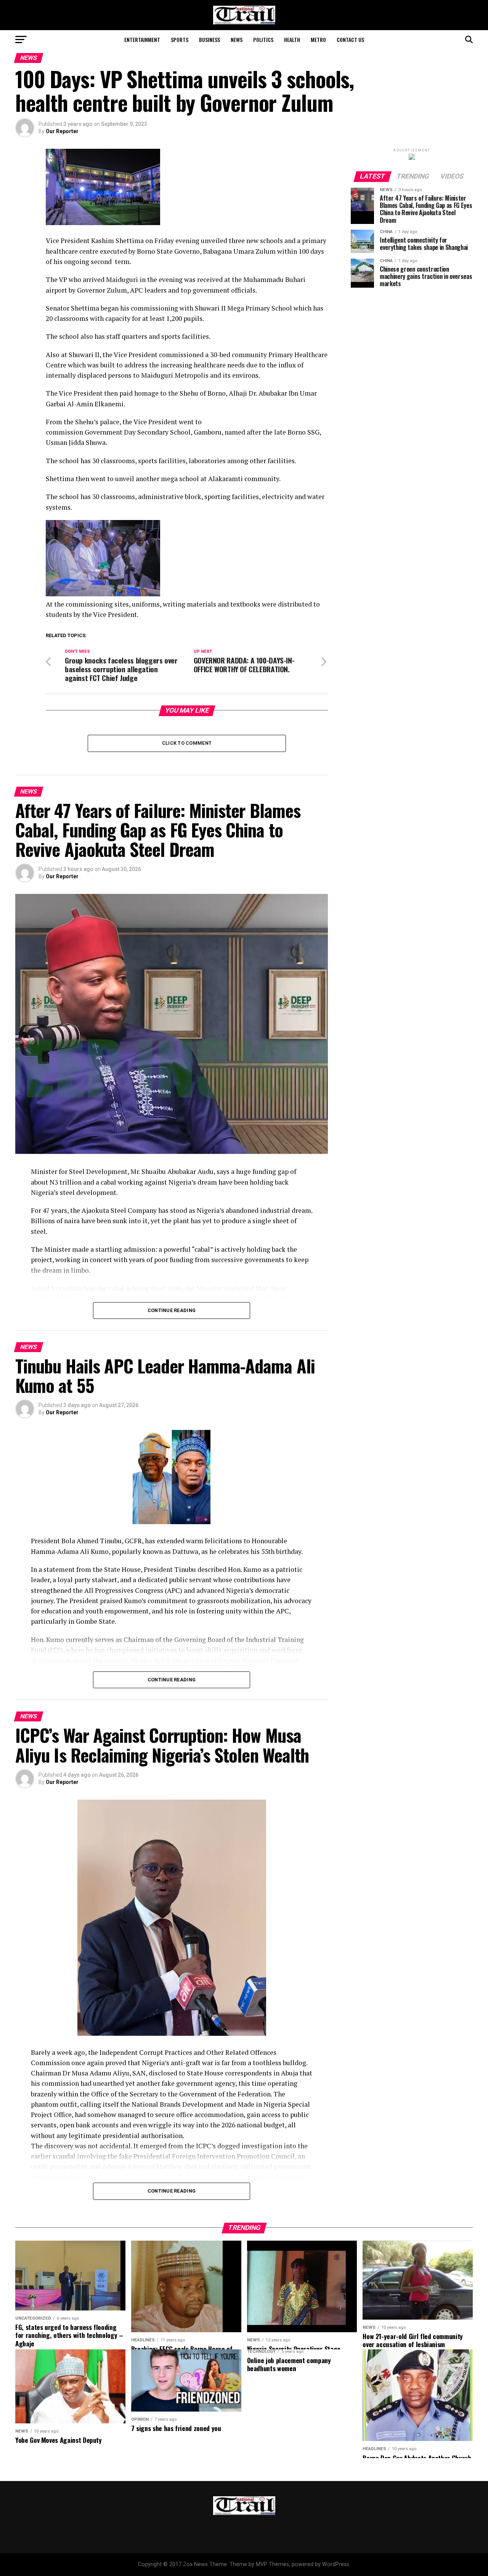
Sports (180, 39)
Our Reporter (62, 131)
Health (292, 39)
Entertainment (142, 39)
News (237, 39)
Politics (263, 39)
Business (209, 39)
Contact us (350, 39)
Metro (318, 39)
